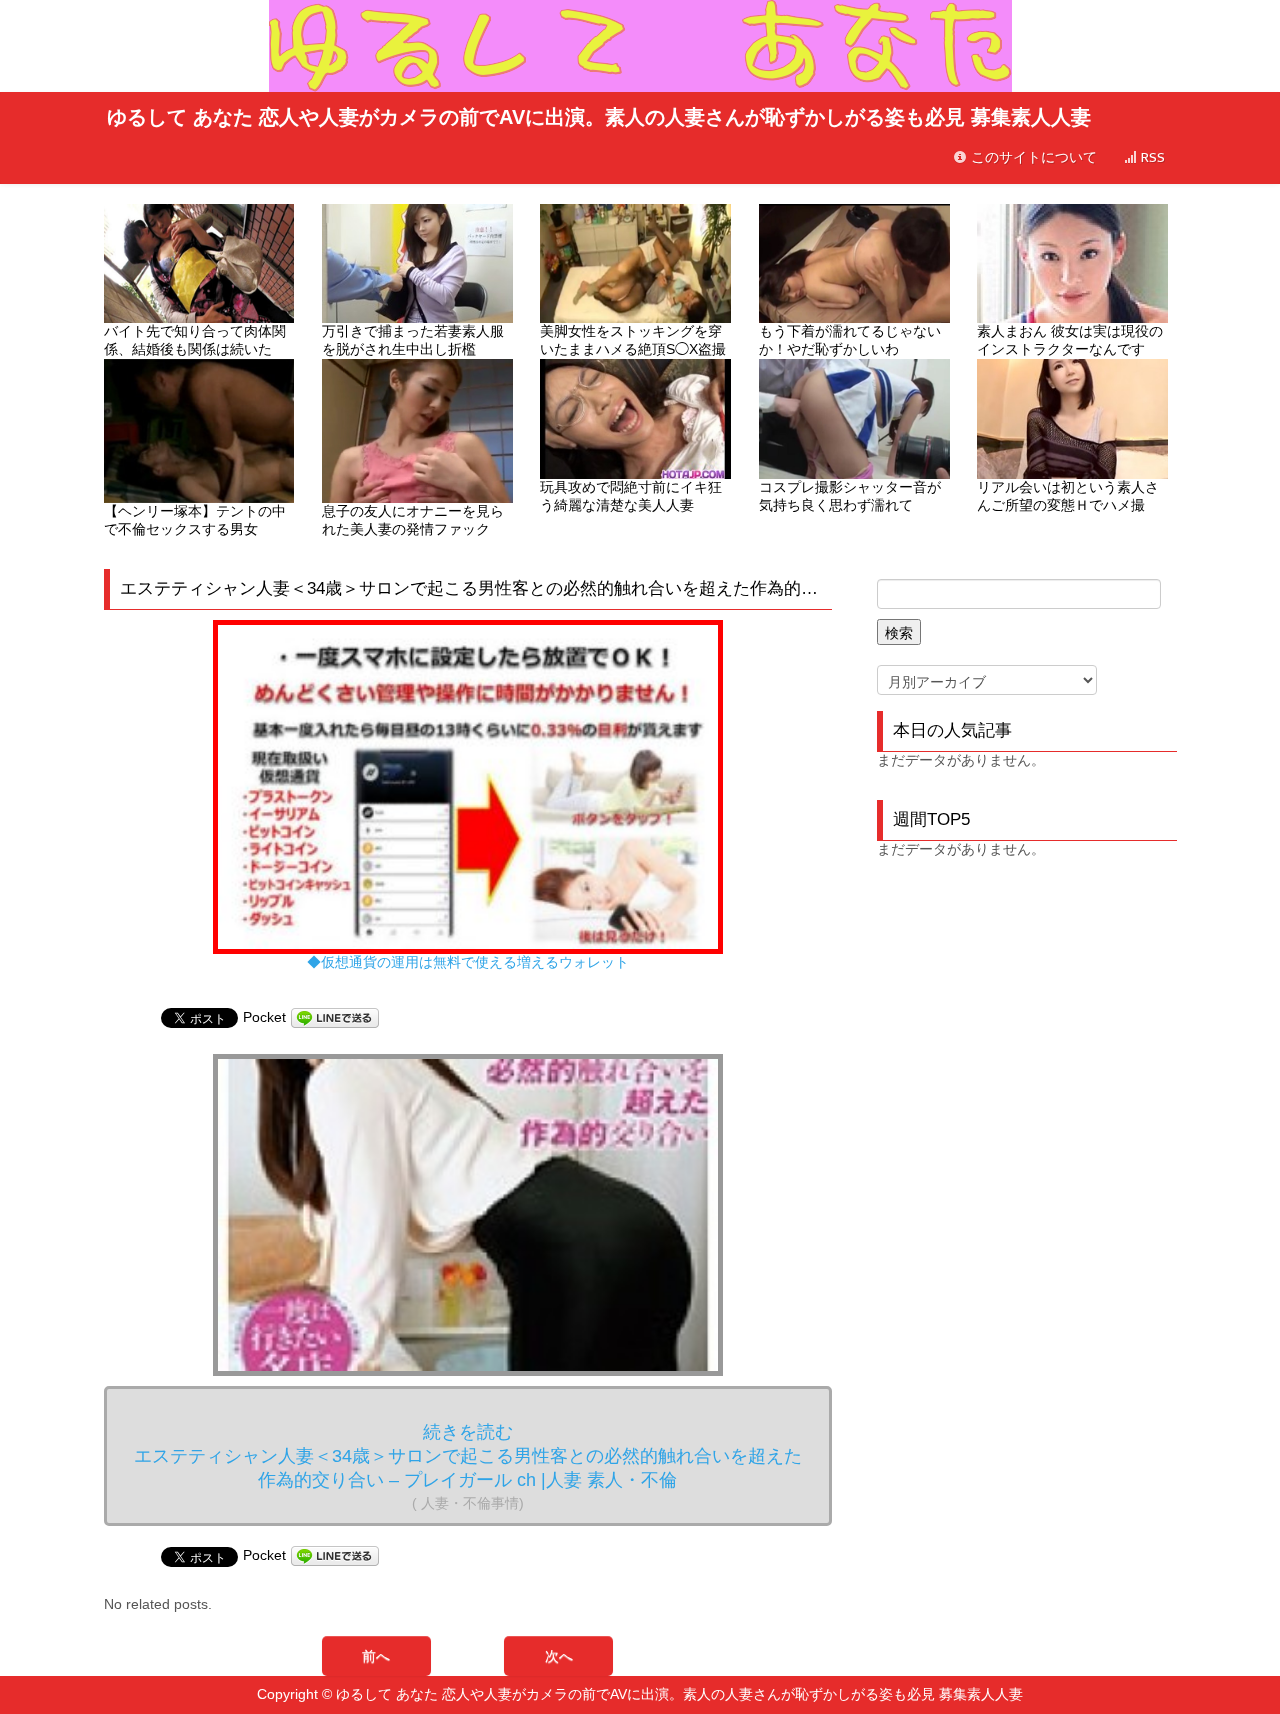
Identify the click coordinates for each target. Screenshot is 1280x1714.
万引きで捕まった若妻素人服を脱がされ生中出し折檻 (413, 340)
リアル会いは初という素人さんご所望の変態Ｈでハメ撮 (1068, 496)
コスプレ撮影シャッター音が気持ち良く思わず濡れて (850, 496)
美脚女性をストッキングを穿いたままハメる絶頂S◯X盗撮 (633, 340)
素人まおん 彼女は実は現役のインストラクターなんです (1070, 340)
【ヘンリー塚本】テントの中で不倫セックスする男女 (195, 520)
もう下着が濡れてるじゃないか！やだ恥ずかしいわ (850, 340)
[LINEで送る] (335, 1017)
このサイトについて (1032, 157)
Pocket (264, 1017)
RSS (1151, 157)
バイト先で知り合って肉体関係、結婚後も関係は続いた (195, 340)
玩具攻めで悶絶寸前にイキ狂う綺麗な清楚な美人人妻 (631, 496)
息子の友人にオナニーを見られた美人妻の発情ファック (413, 520)
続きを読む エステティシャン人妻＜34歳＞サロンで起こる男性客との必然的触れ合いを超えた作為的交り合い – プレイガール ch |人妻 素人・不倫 (468, 1466)
